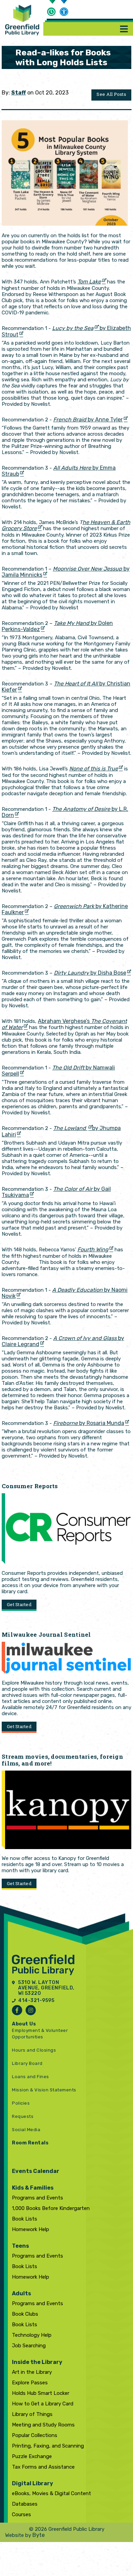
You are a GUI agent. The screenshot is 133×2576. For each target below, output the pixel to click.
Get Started (19, 1604)
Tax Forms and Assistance (43, 2467)
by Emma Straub (59, 471)
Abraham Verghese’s (64, 1024)
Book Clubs (25, 2314)
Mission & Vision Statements (44, 2090)
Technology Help (32, 2335)
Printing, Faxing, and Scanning (48, 2446)
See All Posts (111, 94)
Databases (25, 2504)
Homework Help (31, 2229)
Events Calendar (36, 2171)
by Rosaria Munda (89, 1423)
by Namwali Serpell (58, 1071)
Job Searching (29, 2346)
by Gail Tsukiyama (56, 1192)
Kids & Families (33, 2188)
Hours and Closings (34, 2050)
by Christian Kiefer (66, 687)
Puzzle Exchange (32, 2456)
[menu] (124, 29)
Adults (21, 2293)
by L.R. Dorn (65, 812)
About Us (24, 2024)
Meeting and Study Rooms (43, 2425)
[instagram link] (31, 2010)
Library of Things (32, 2414)
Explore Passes (30, 2383)
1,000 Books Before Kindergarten (51, 2208)
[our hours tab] (51, 11)
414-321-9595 (36, 2001)
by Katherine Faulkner (65, 909)
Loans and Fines (31, 2077)
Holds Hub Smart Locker (41, 2393)
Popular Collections (35, 2435)
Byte (39, 2535)
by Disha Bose (90, 973)
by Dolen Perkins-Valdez (57, 626)
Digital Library (33, 2483)
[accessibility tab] (64, 13)
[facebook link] (17, 2010)
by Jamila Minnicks (66, 572)
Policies (21, 2103)
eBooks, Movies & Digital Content (51, 2493)
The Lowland (70, 1128)
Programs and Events (38, 2198)
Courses (21, 2514)
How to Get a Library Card (43, 2404)
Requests (23, 2116)
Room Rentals (30, 2143)
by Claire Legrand (63, 1341)
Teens (20, 2246)
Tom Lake (89, 282)
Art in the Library (32, 2372)
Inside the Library (37, 2362)
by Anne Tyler (88, 420)
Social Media (26, 2130)
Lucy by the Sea (73, 328)
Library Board (27, 2063)
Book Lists (25, 2219)
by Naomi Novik (65, 1293)
